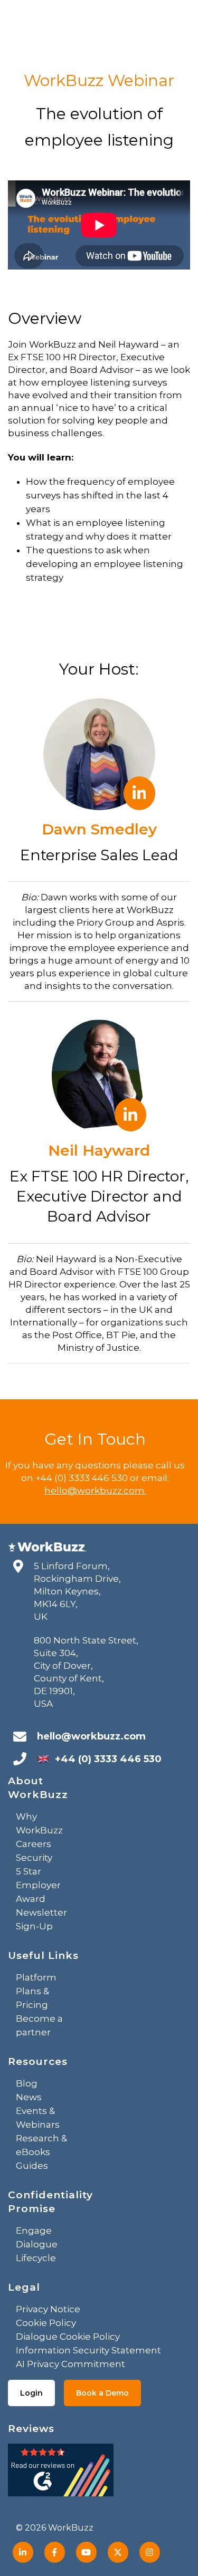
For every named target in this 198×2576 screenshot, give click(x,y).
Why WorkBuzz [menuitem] (39, 1823)
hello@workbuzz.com (91, 1736)
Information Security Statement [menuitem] (88, 2350)
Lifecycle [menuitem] (36, 2258)
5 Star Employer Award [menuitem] (38, 1885)
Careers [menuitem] (34, 1844)
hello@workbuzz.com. (95, 1491)
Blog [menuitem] (27, 2083)
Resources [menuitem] (38, 2061)
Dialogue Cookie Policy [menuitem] (68, 2337)
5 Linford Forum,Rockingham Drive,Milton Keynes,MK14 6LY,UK (77, 1591)
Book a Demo (102, 2393)
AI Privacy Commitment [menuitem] (70, 2364)
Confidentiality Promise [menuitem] (50, 2202)
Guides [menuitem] (32, 2166)
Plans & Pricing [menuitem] (32, 1998)
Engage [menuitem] (34, 2231)
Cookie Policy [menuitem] (46, 2323)
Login (31, 2393)
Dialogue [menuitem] (37, 2244)
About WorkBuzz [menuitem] (38, 1788)
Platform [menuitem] (36, 1977)
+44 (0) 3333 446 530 (108, 1759)
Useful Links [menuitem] (43, 1955)
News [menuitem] (29, 2097)
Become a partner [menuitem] (39, 2025)
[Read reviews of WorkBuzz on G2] (61, 2473)
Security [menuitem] (34, 1858)
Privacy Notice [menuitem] (48, 2309)
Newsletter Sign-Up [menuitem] (41, 1919)
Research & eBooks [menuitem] (41, 2145)
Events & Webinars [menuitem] (38, 2118)
